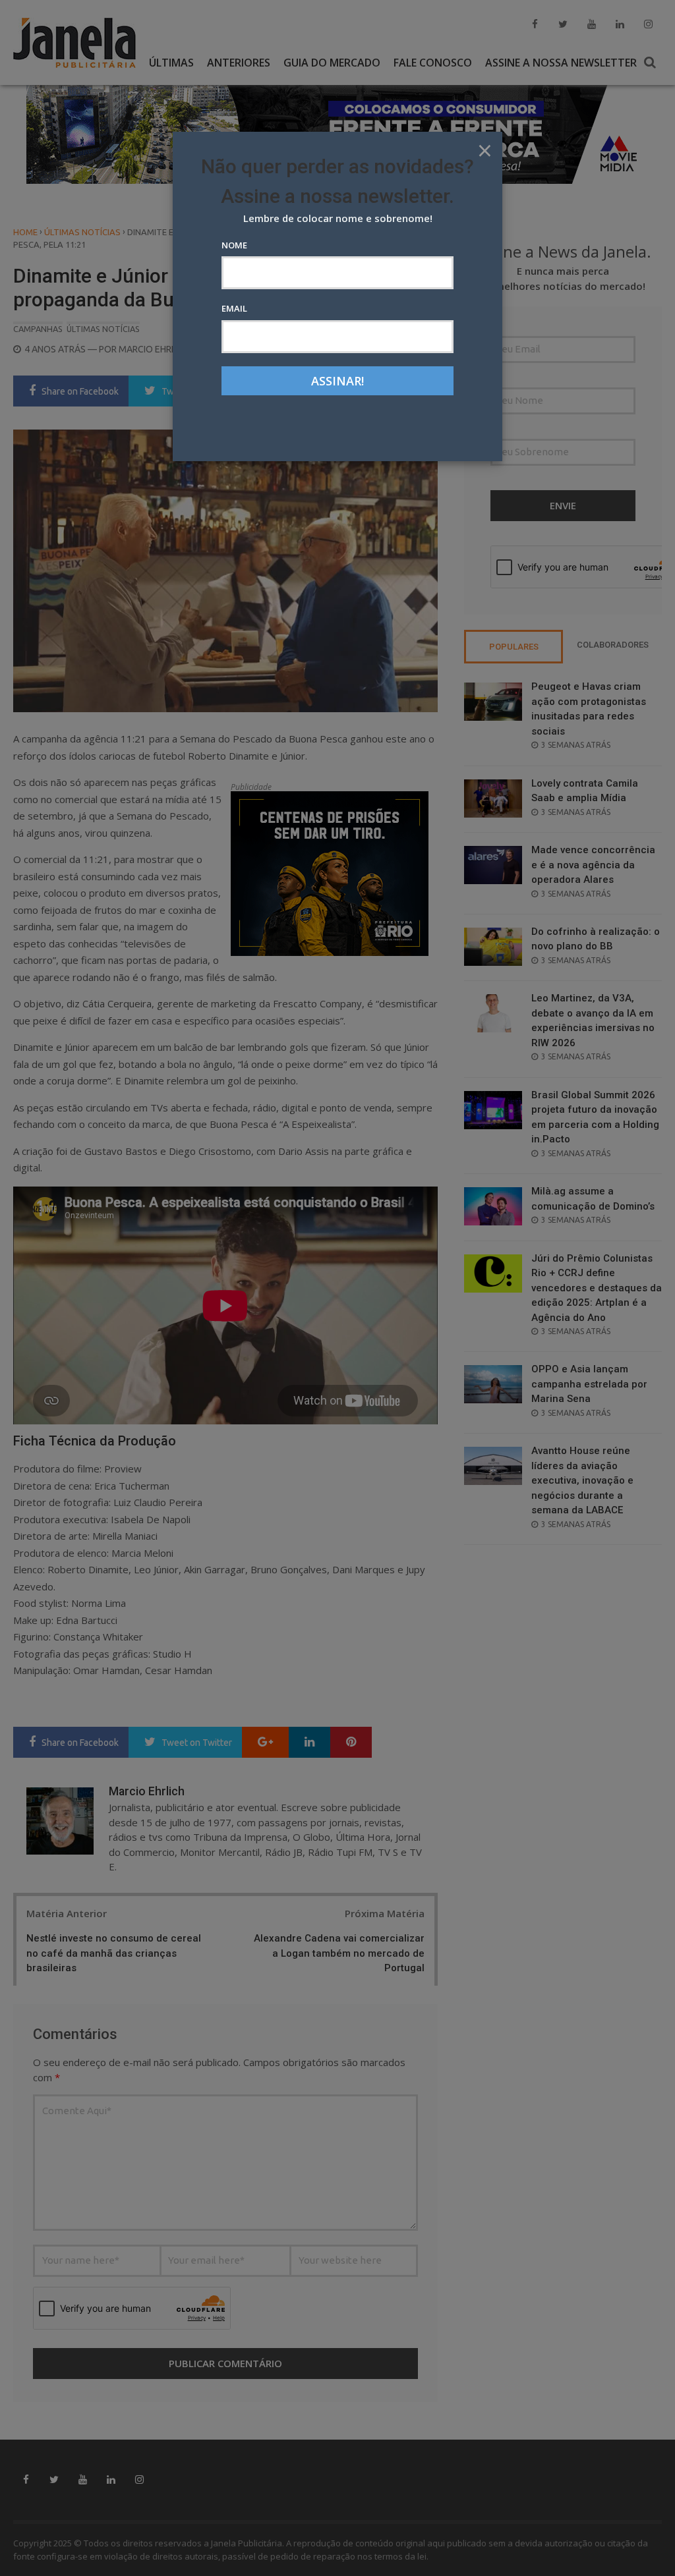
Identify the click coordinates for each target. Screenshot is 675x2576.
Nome (234, 245)
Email (234, 308)
